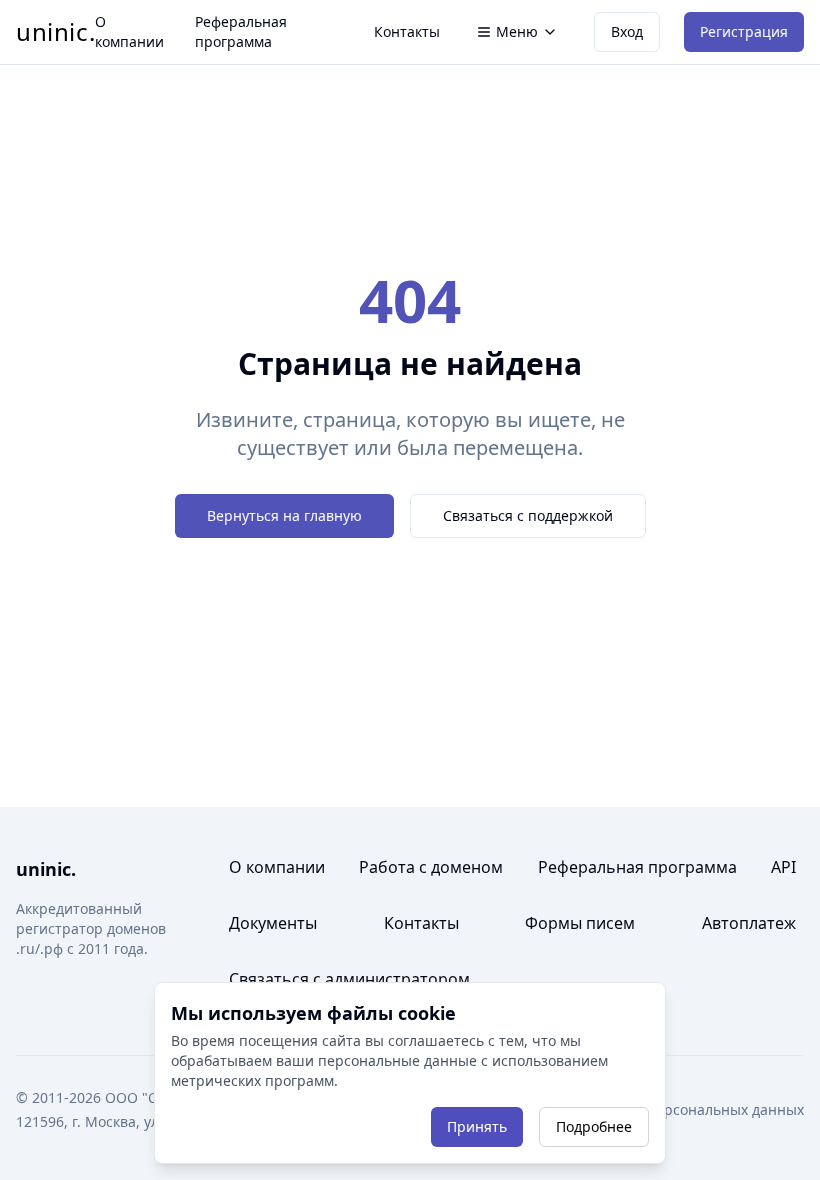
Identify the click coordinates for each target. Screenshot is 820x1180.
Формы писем (580, 923)
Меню (517, 31)
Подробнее (594, 1126)
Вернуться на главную (284, 515)
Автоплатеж (749, 923)
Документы (273, 923)
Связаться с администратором (349, 979)
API (783, 867)
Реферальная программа (241, 31)
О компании (129, 31)
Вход (627, 31)
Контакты (407, 31)
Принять (477, 1126)
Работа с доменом (431, 867)
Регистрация (744, 31)
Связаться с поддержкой (528, 515)
